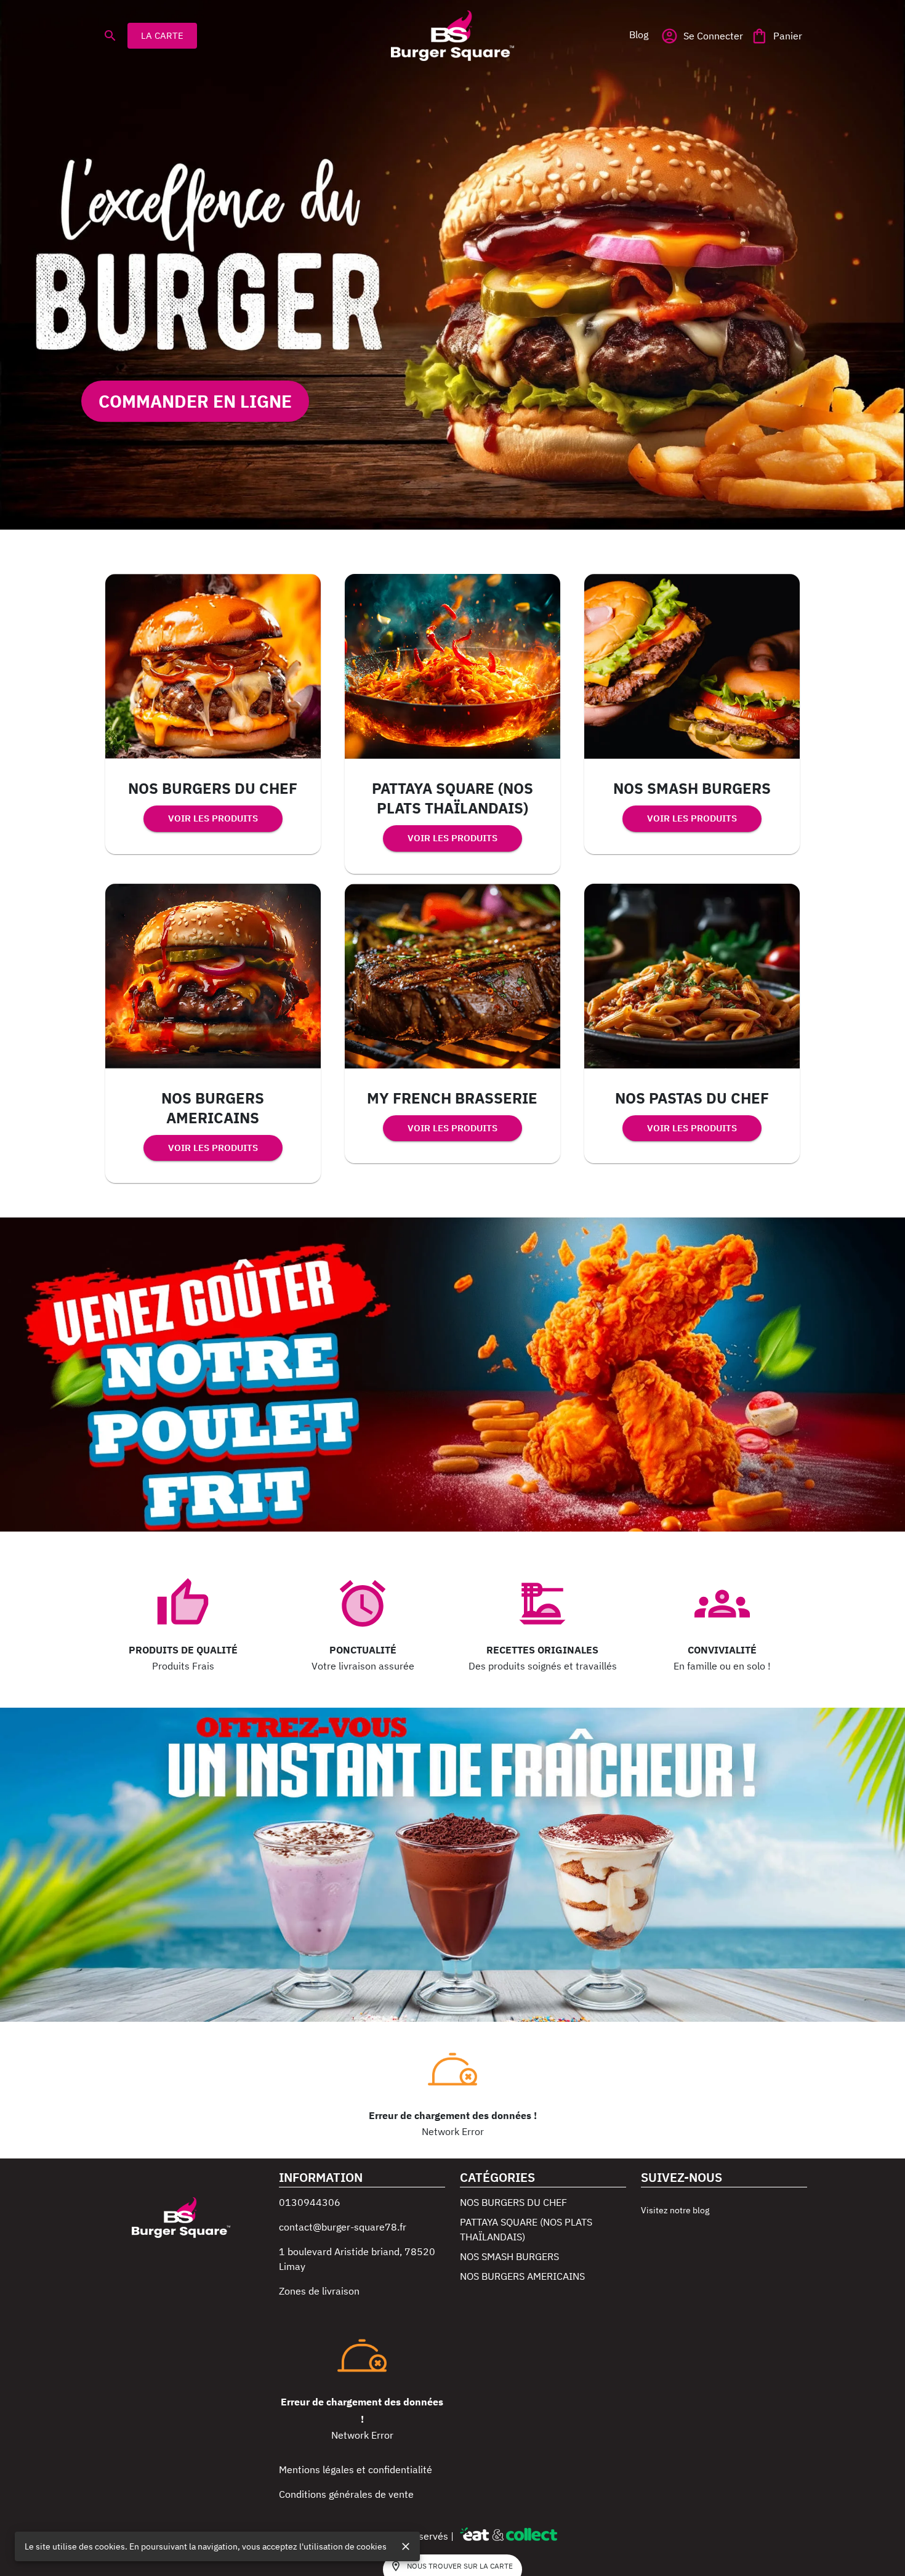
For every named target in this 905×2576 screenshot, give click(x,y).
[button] (638, 34)
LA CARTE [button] (162, 35)
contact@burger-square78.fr (343, 2227)
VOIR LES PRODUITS (213, 818)
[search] (110, 36)
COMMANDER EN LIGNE (195, 401)
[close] (406, 2546)
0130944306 (310, 2202)
